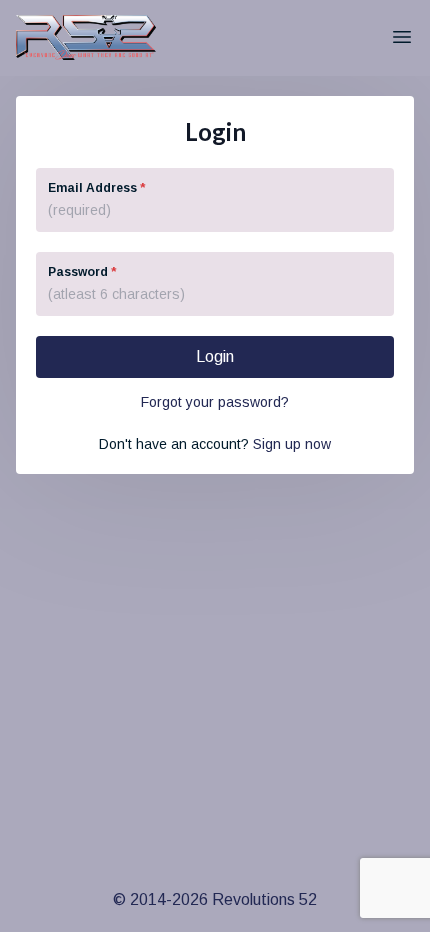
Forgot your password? (215, 402)
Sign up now (292, 444)
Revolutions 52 (264, 899)
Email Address (96, 188)
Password (82, 272)
